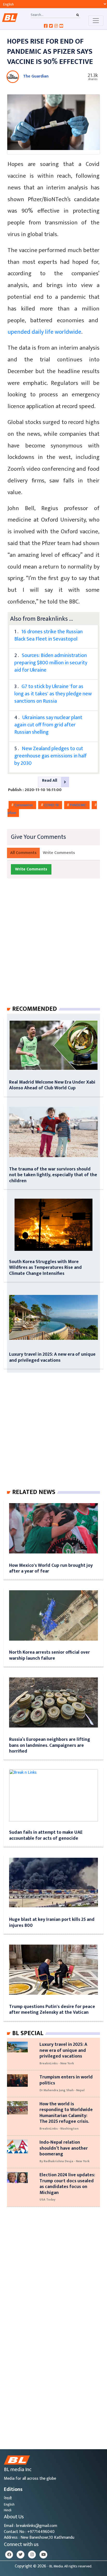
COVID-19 (52, 805)
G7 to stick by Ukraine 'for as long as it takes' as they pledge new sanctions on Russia (53, 694)
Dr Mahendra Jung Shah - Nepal (62, 2090)
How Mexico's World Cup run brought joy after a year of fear (51, 1568)
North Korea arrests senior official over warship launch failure (49, 1655)
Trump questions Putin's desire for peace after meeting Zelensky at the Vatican (52, 2009)
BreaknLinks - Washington (59, 2129)
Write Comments (59, 853)
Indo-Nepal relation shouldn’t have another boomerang (64, 2148)
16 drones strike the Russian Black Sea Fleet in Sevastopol (48, 635)
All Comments (23, 853)
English (9, 2504)
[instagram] (32, 2555)
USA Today (47, 2200)
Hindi (8, 2510)
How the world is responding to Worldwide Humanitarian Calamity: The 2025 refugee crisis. (66, 2113)
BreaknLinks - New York (57, 2063)
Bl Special (28, 2033)
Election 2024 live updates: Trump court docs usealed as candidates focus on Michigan (67, 2184)
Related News (34, 1492)
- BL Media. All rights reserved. (70, 2566)
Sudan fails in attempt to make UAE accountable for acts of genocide (46, 1835)
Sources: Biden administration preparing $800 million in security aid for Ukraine (51, 663)
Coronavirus (24, 805)
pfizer (12, 813)
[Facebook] (9, 2555)
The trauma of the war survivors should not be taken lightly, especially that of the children (53, 1175)
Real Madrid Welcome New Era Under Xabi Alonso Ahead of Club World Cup (52, 1085)
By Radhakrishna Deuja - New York (65, 2161)
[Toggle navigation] (96, 21)
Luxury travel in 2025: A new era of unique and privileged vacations (52, 1357)
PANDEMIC (79, 805)
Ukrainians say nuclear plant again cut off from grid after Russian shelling (48, 725)
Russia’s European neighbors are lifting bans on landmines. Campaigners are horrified (50, 1745)
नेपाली (8, 2498)
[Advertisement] (53, 947)
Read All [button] (50, 781)
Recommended (35, 1009)
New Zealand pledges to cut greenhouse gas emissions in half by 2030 (51, 756)
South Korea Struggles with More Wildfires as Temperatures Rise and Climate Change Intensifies (45, 1268)
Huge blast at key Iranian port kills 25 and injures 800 (52, 1922)
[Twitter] (21, 2555)
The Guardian (36, 76)
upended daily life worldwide (44, 332)
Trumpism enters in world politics (66, 2080)
